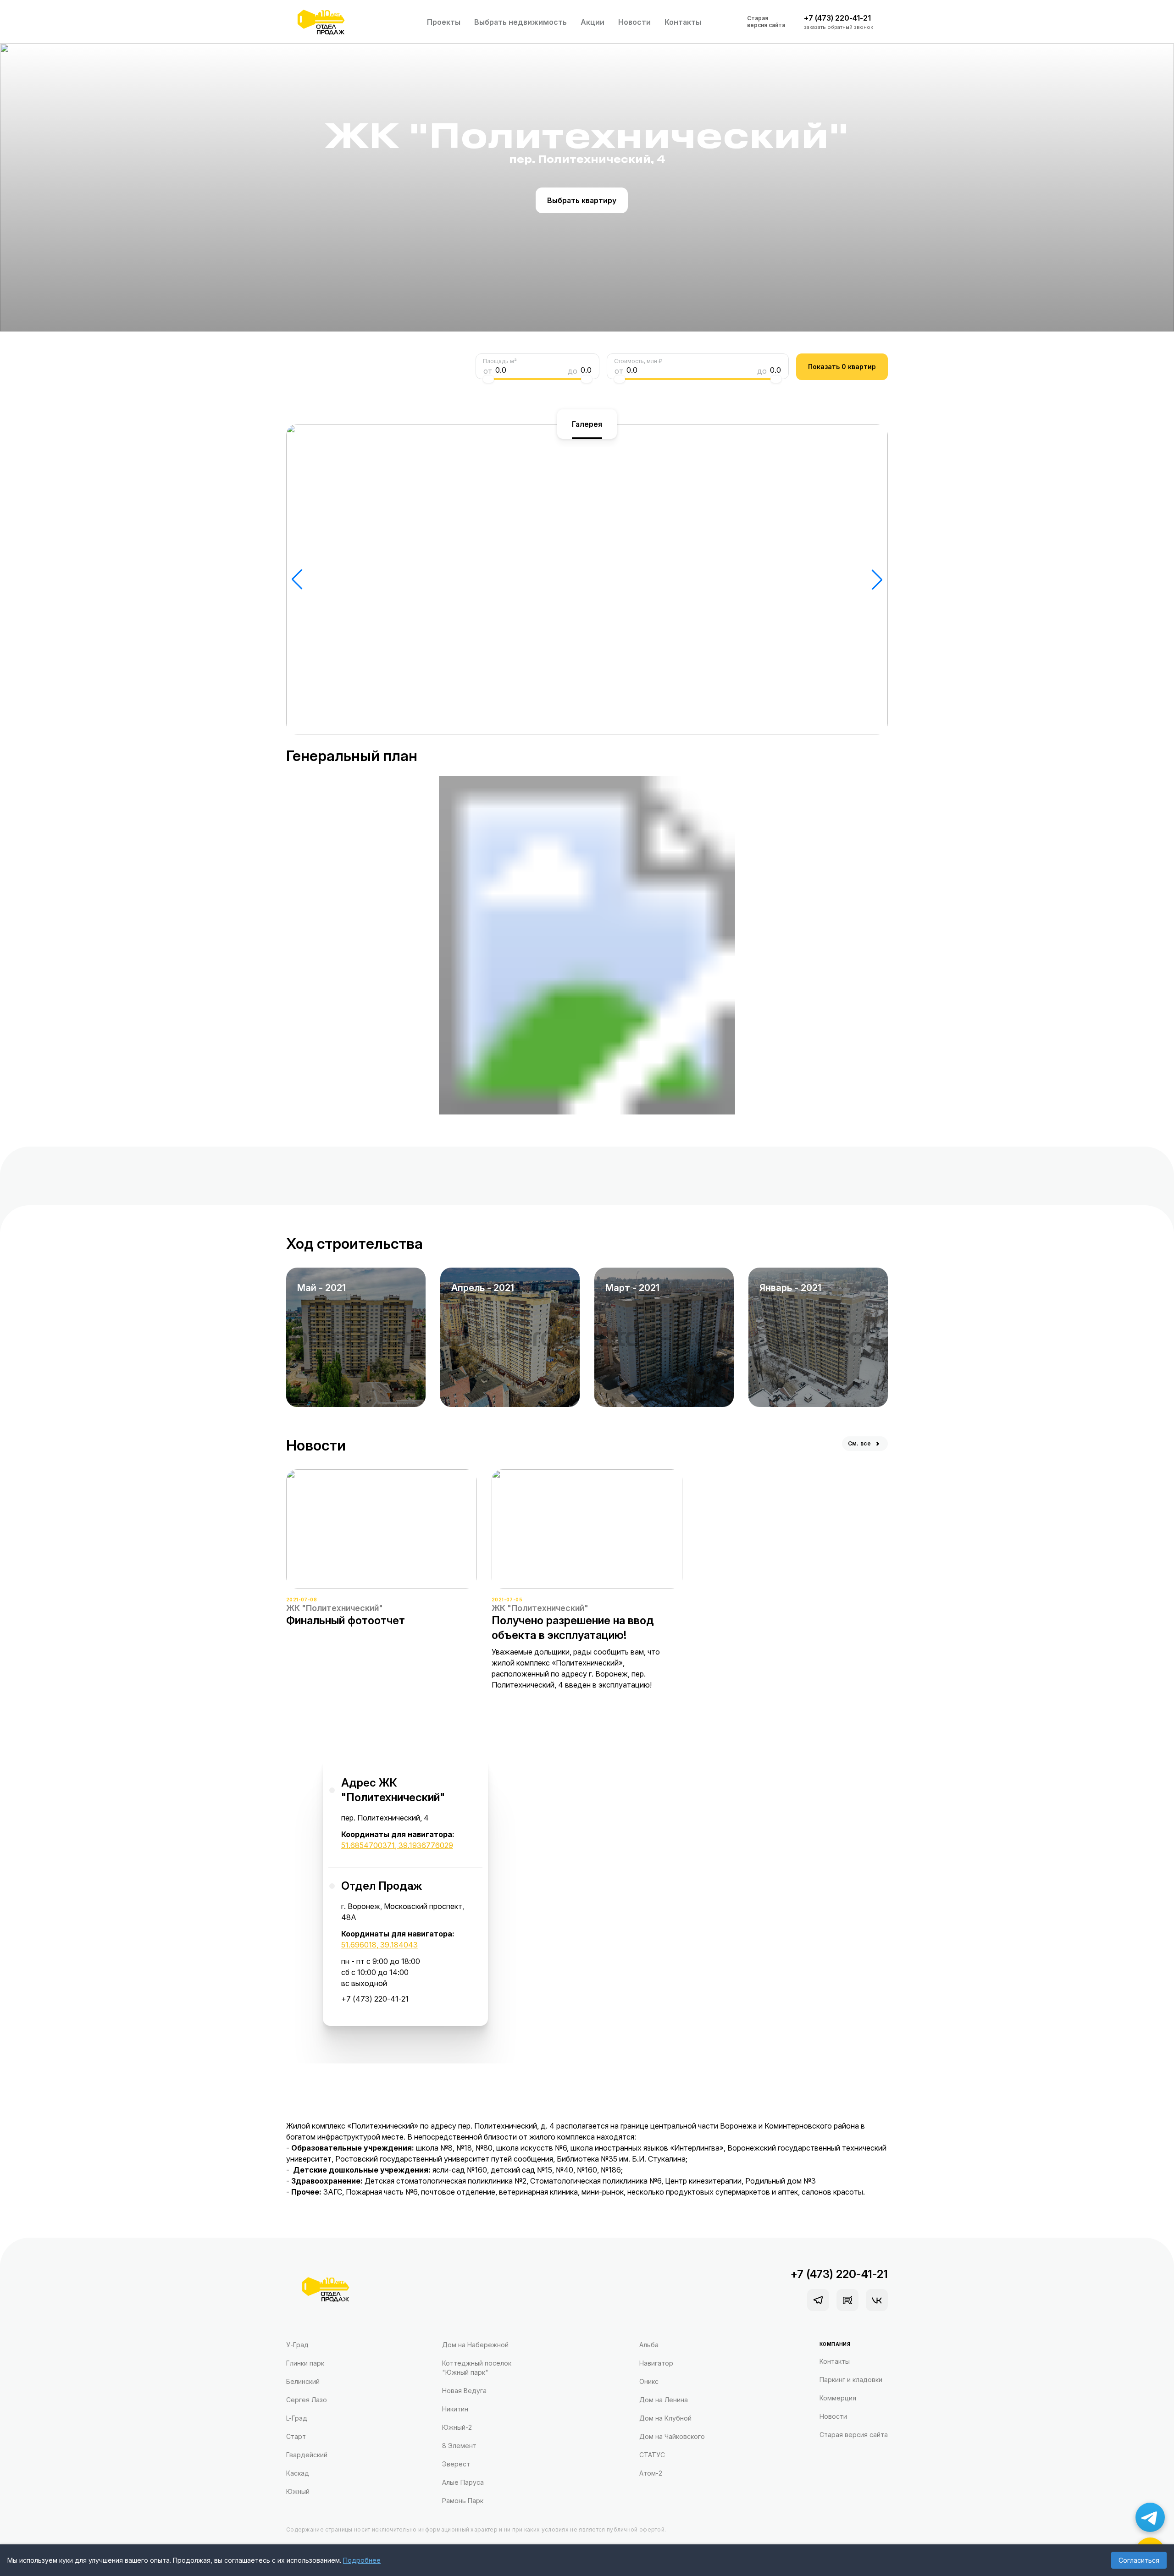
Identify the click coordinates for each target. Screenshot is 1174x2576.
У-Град (297, 2345)
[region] (405, 1888)
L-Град (297, 2418)
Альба (649, 2345)
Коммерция (838, 2398)
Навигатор (656, 2363)
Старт (296, 2436)
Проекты (444, 22)
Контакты (683, 22)
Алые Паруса (463, 2482)
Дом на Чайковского (672, 2436)
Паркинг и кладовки (851, 2380)
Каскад (298, 2473)
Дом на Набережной (475, 2345)
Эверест (456, 2464)
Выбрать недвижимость (521, 22)
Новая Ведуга (464, 2391)
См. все (859, 1443)
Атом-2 (651, 2473)
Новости (634, 22)
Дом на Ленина (664, 2400)
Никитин (455, 2409)
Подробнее (362, 2560)
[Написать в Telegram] (1150, 2517)
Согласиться (1139, 2560)
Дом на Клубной (665, 2418)
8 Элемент (459, 2446)
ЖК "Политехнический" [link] (335, 1608)
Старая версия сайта (766, 22)
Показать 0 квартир (842, 367)
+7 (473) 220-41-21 (375, 1999)
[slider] (488, 379)
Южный (298, 2491)
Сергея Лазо (307, 2400)
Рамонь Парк (463, 2501)
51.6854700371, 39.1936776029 (397, 1845)
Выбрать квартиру (582, 200)
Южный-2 (457, 2427)
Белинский (303, 2381)
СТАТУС (652, 2455)
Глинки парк (305, 2363)
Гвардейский (307, 2455)
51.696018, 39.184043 (379, 1945)
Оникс (649, 2381)
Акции (593, 22)
